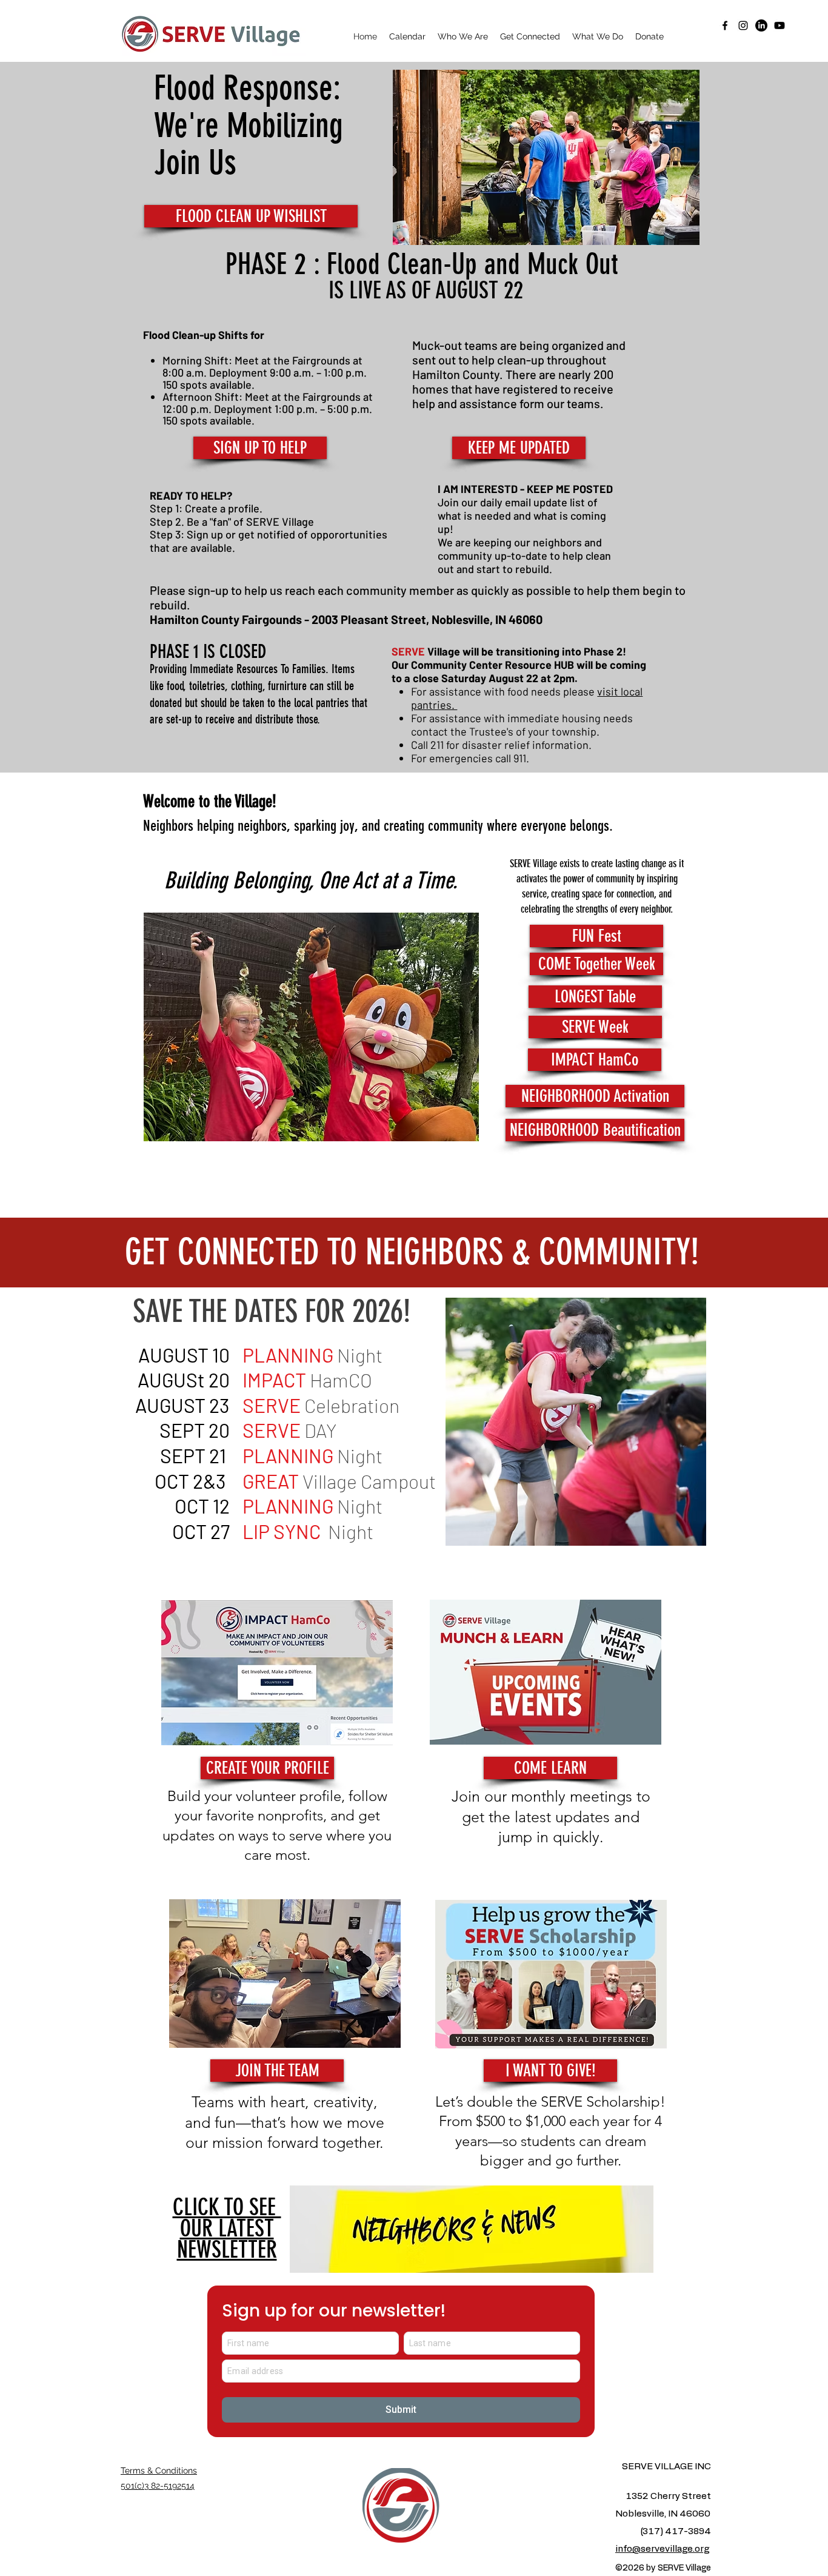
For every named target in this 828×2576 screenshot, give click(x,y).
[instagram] (743, 25)
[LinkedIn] (761, 25)
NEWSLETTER (227, 2229)
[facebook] (725, 25)
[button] (463, 36)
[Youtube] (780, 25)
